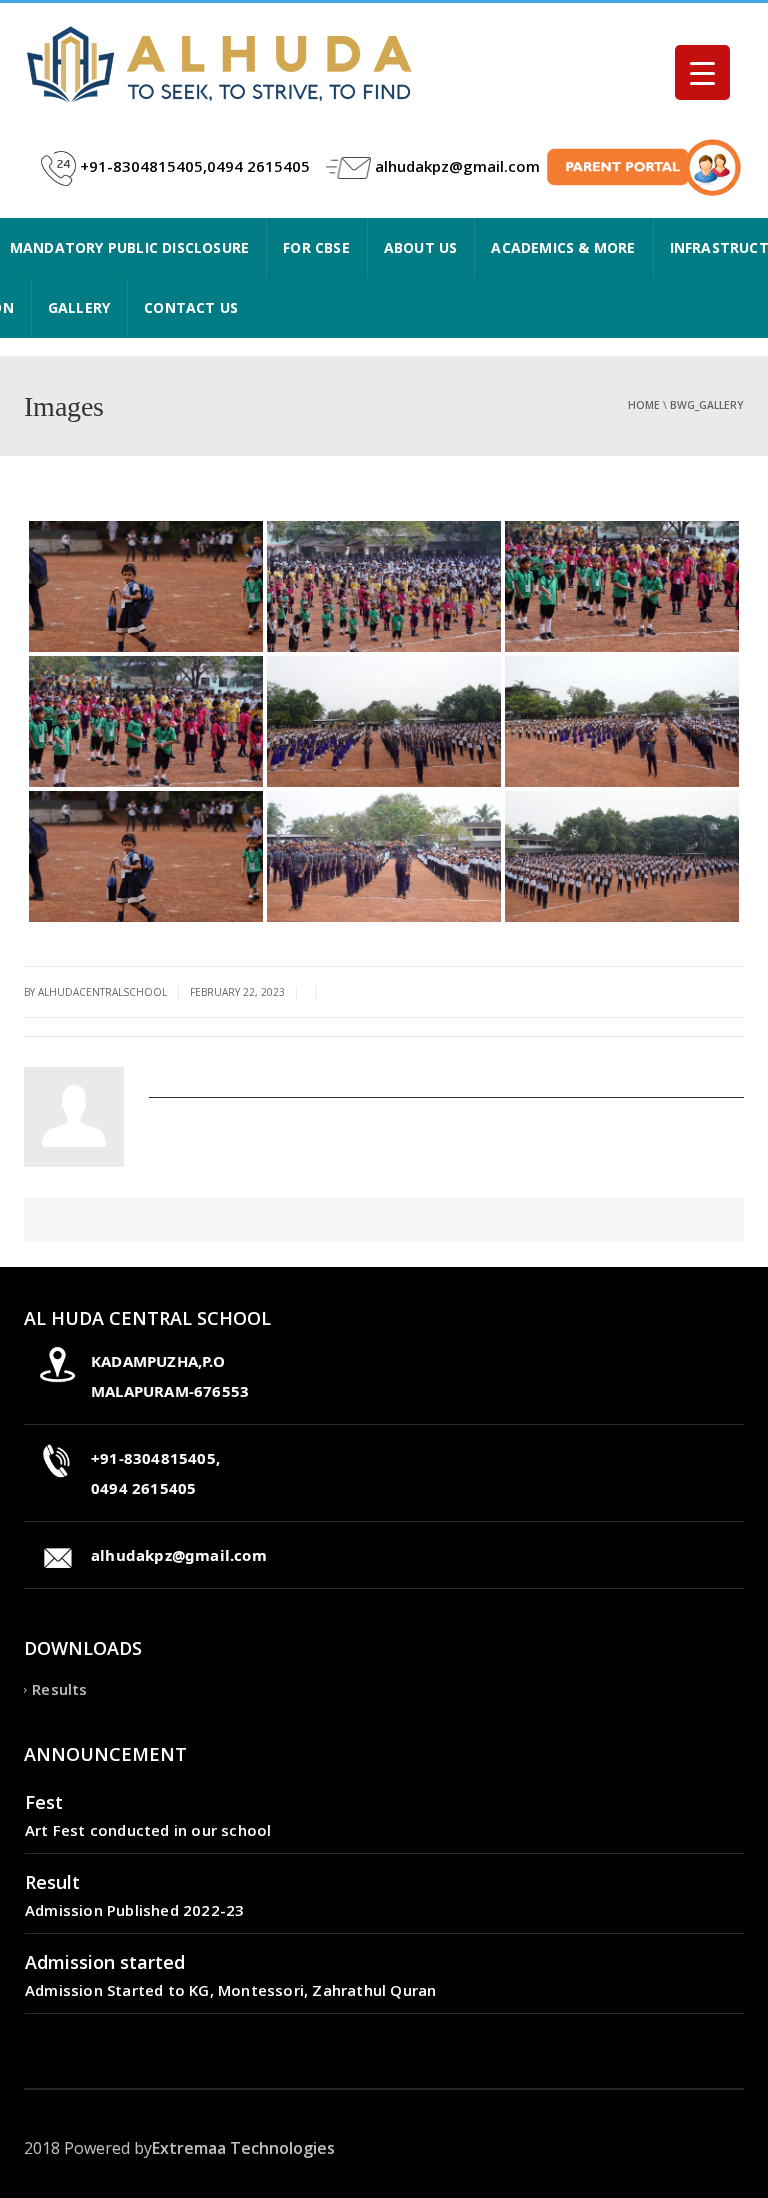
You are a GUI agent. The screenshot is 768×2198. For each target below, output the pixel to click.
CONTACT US (191, 307)
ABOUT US (421, 247)
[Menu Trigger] (702, 72)
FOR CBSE (316, 247)
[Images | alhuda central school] (224, 63)
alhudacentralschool (226, 1074)
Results (59, 1690)
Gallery (79, 307)
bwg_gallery (707, 405)
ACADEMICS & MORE (563, 247)
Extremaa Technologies (243, 2148)
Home (644, 405)
